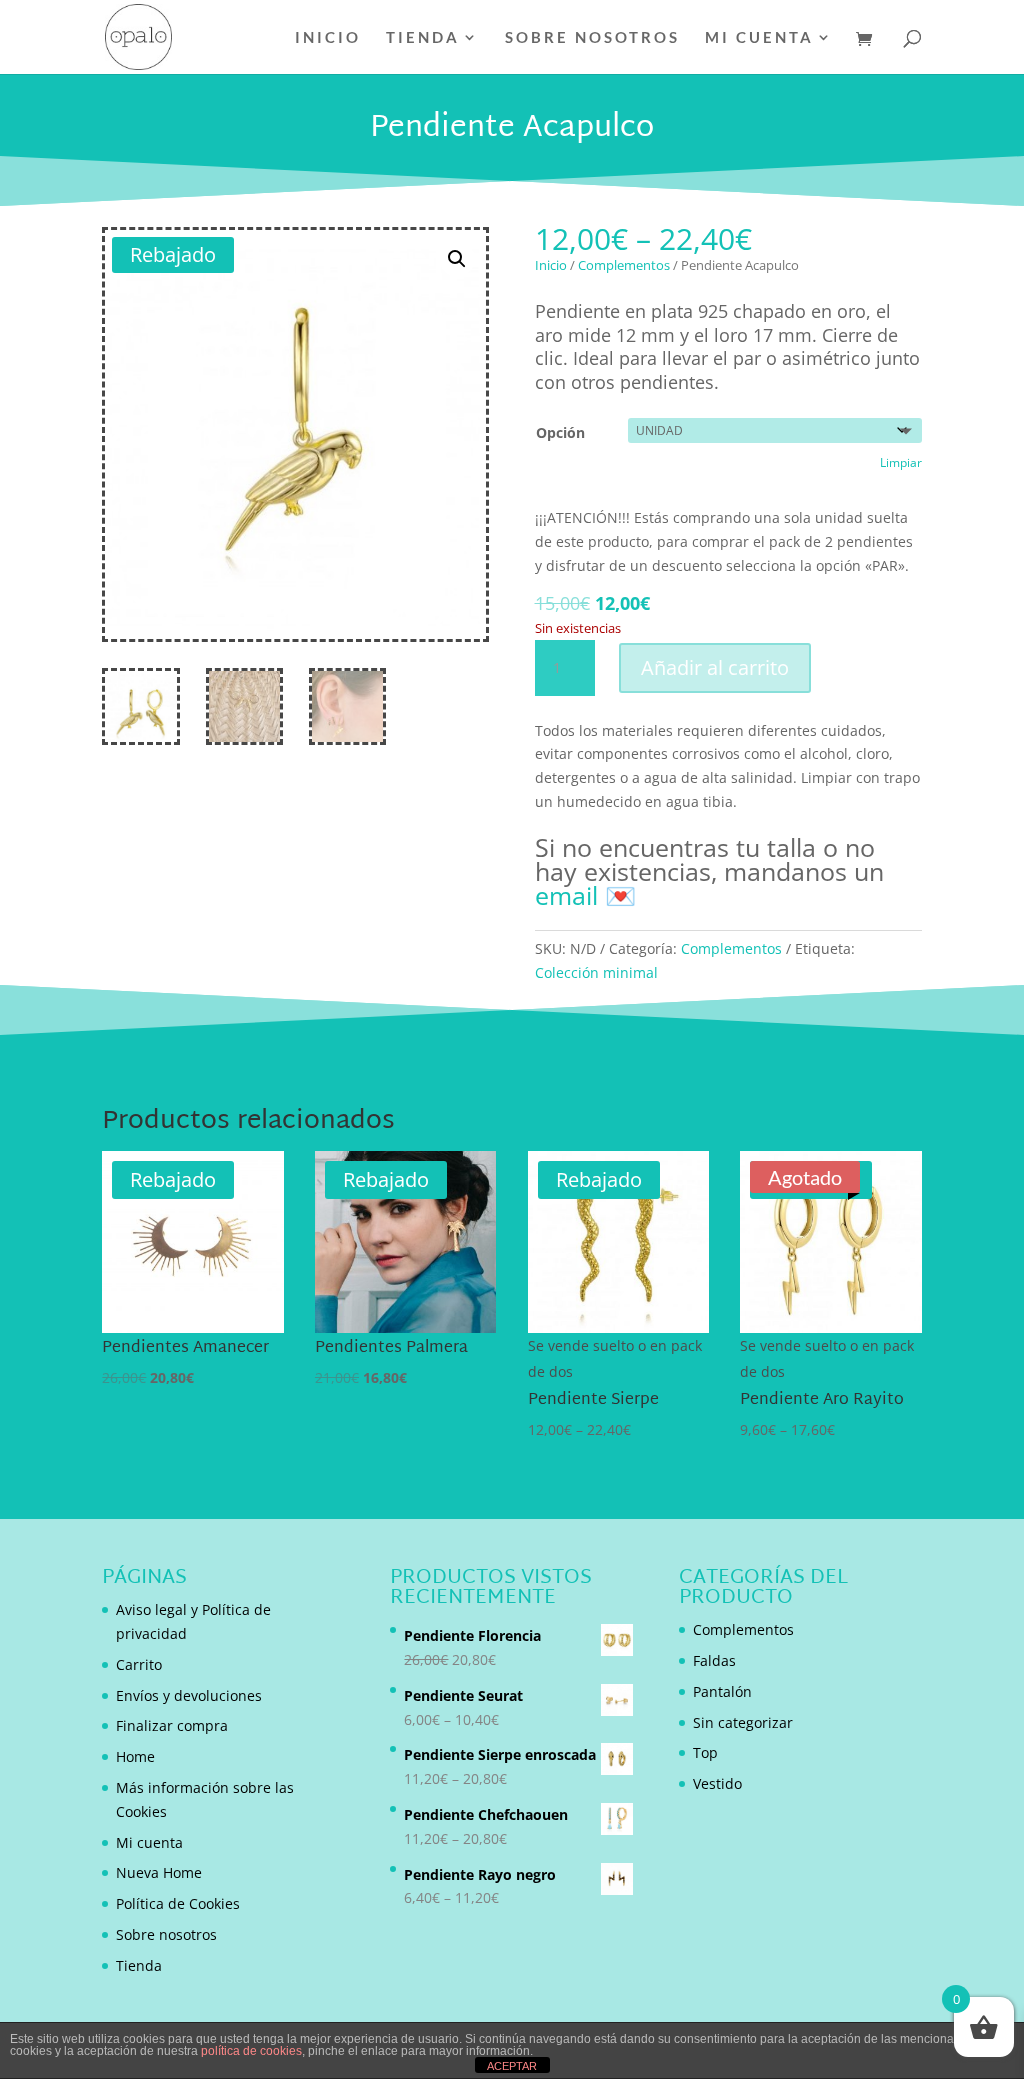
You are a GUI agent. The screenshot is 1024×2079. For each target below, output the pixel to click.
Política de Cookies (178, 1903)
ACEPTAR (512, 2066)
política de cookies (251, 2051)
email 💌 (585, 895)
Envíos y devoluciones (189, 1695)
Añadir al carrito (715, 667)
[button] (457, 259)
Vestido (717, 1783)
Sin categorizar (743, 1722)
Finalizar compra (172, 1725)
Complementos (624, 265)
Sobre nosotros (592, 38)
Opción (560, 432)
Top (705, 1752)
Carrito (139, 1664)
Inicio (328, 38)
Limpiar (901, 462)
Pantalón (722, 1691)
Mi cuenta (759, 38)
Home (135, 1756)
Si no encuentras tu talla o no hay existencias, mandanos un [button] (709, 871)
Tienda (423, 38)
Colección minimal (596, 972)
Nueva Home (159, 1872)
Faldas (714, 1660)
